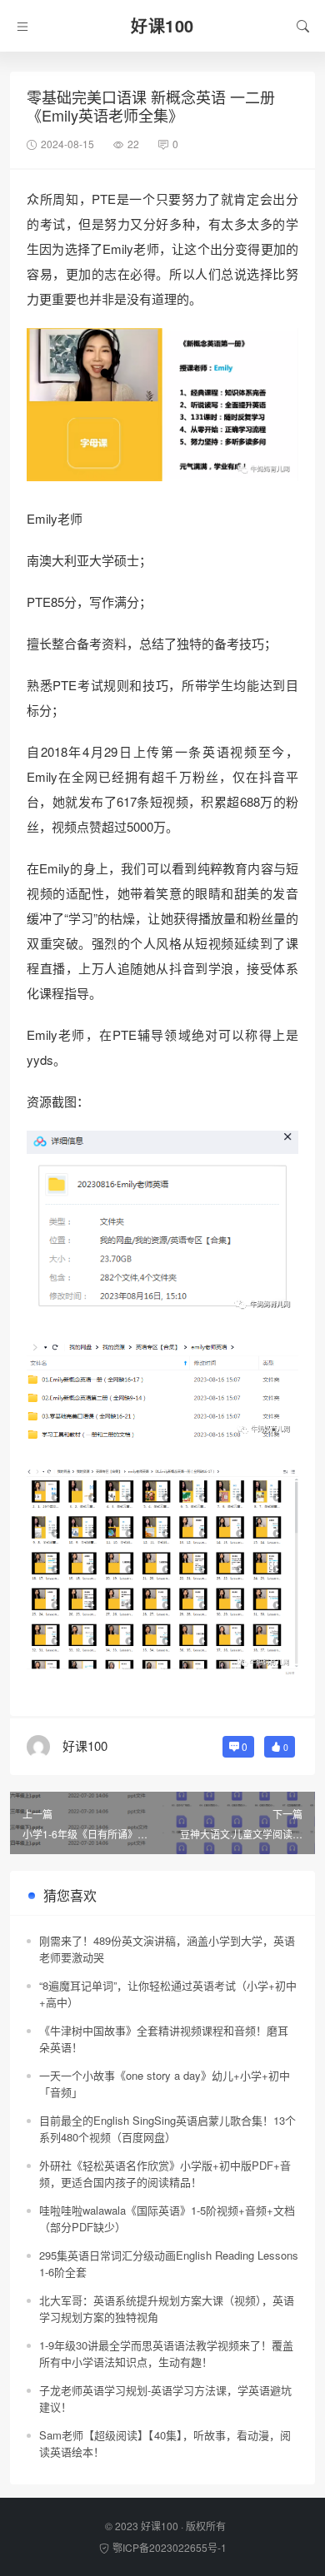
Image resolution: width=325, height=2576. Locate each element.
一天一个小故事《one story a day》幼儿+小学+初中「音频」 (165, 2084)
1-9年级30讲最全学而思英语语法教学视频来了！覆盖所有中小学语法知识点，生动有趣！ (166, 2353)
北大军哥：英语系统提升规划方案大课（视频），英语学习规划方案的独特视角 (167, 2308)
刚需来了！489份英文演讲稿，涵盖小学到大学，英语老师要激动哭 (167, 1949)
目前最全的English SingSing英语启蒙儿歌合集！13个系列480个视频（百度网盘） (167, 2128)
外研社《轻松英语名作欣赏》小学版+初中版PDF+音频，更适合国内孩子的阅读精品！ (165, 2173)
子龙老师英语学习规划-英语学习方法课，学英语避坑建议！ (165, 2398)
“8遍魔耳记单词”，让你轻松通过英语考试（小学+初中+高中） (168, 1994)
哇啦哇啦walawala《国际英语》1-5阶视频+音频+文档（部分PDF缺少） (167, 2218)
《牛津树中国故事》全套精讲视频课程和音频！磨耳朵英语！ (164, 2039)
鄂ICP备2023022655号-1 (170, 2547)
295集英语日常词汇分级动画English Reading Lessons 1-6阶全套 (169, 2263)
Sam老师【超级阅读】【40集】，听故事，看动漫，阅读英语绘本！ (165, 2443)
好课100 (160, 2526)
